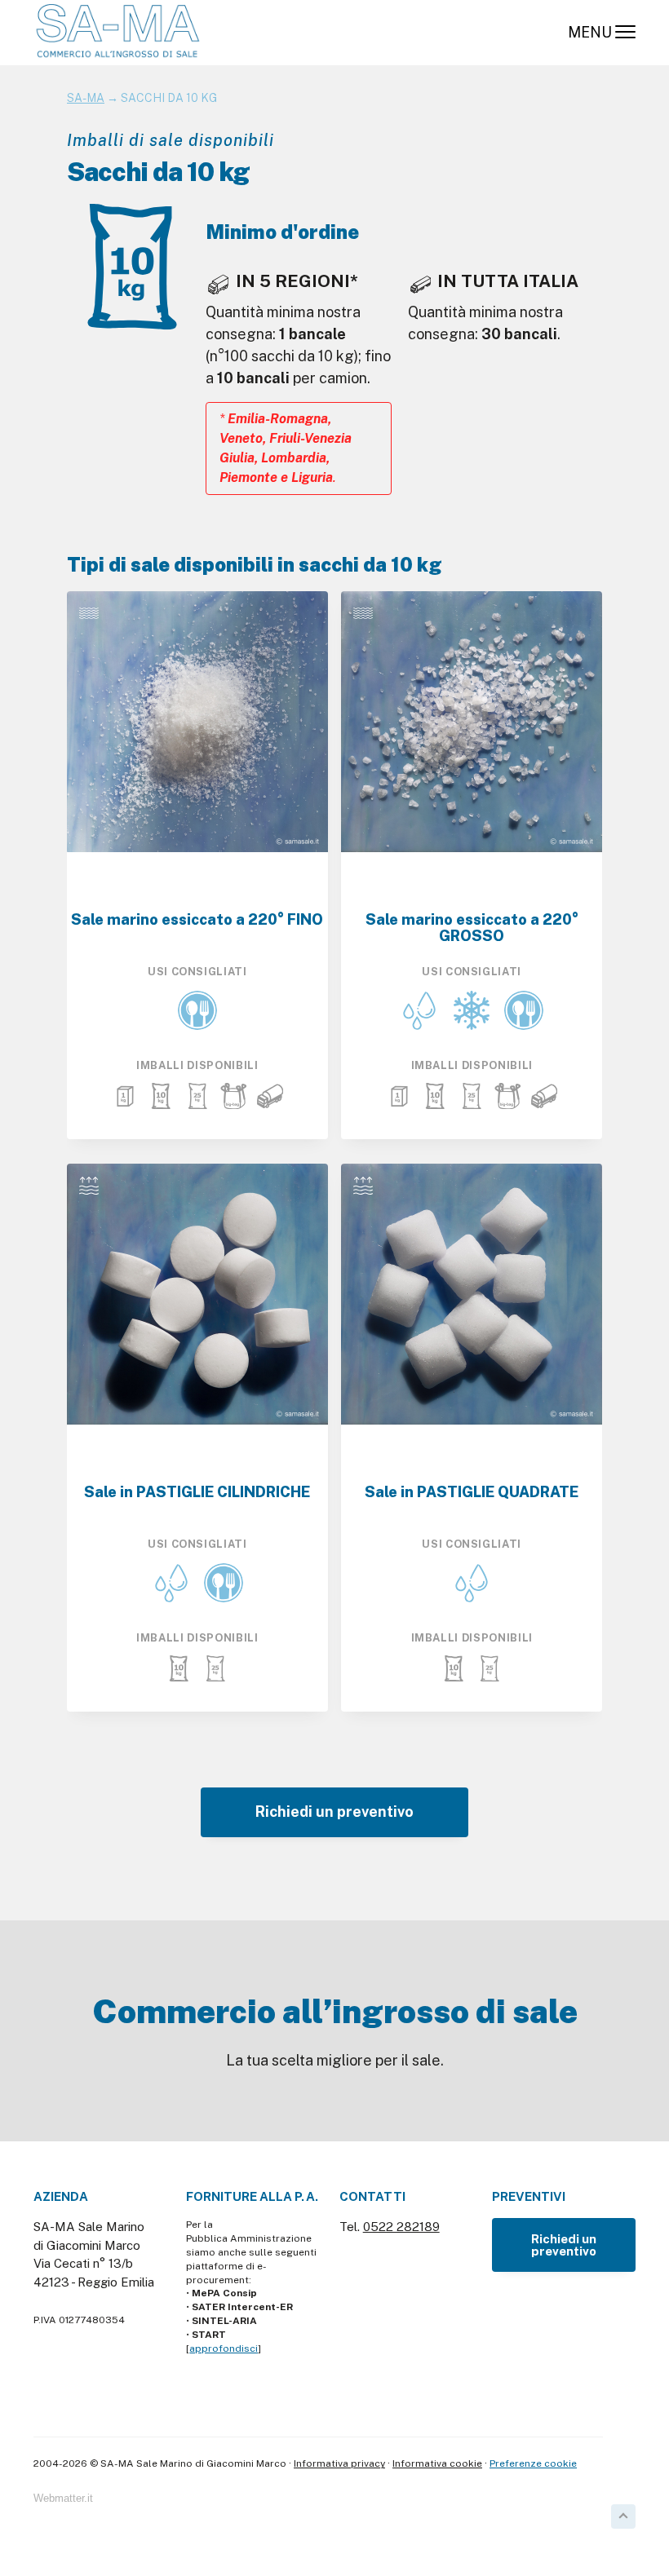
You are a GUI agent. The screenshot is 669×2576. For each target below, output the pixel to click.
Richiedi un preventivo (334, 1812)
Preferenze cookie (533, 2463)
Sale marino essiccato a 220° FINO (197, 920)
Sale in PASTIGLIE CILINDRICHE (197, 1492)
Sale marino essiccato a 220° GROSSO (472, 928)
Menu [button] (590, 32)
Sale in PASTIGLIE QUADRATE (472, 1492)
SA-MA (86, 98)
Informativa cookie (437, 2463)
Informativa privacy (339, 2463)
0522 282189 (401, 2227)
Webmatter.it (63, 2499)
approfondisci (224, 2348)
